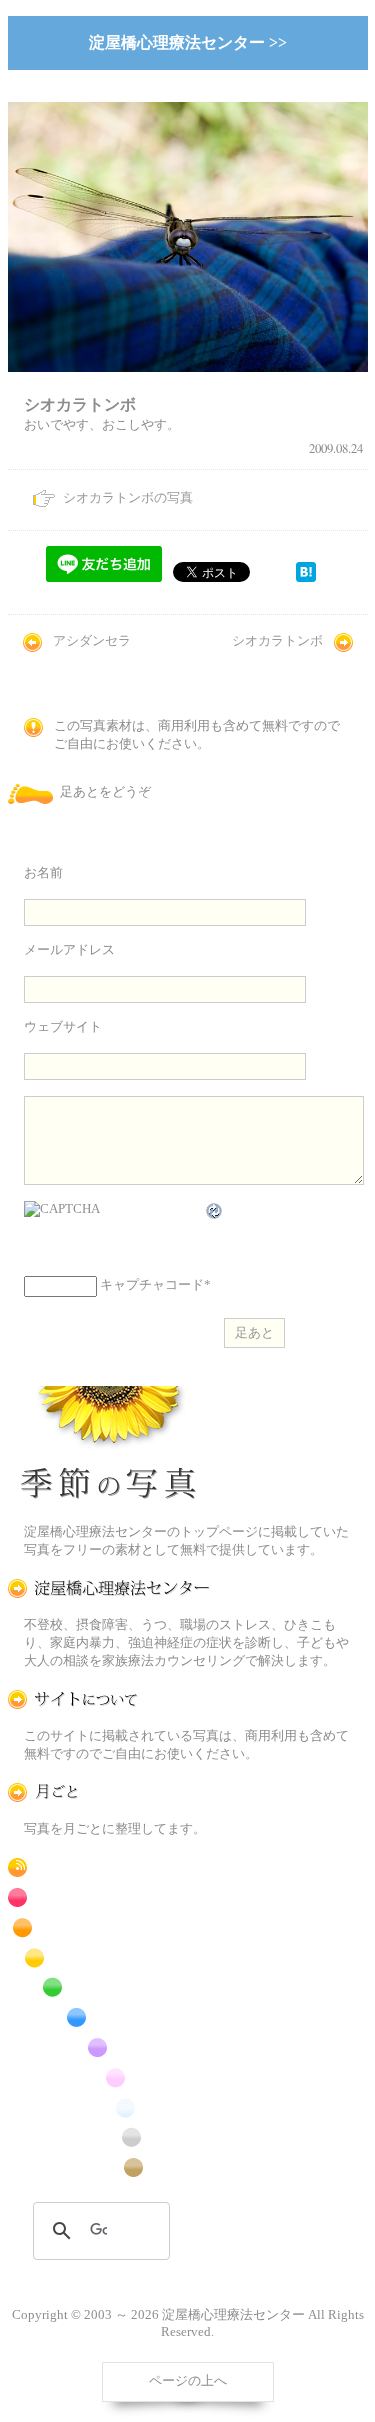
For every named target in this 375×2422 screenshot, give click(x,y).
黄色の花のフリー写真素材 (109, 1957)
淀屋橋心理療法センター (109, 1588)
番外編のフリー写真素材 (109, 2167)
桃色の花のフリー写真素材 (109, 2077)
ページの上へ (188, 2381)
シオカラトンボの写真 (128, 498)
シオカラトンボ (277, 641)
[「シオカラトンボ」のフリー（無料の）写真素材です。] (188, 384)
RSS (109, 1867)
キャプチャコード (152, 1285)
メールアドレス (69, 950)
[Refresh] (215, 1211)
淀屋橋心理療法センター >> (188, 42)
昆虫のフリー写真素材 (109, 2137)
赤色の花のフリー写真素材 (109, 1897)
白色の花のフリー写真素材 (109, 2107)
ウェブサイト (63, 1027)
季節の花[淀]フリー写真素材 (109, 1447)
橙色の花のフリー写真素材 (109, 1927)
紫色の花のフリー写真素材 (109, 2047)
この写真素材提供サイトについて (109, 1699)
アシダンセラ (92, 641)
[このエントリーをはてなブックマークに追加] (306, 578)
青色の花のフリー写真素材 (109, 2017)
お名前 (43, 873)
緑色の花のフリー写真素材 (109, 1987)
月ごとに (109, 1792)
